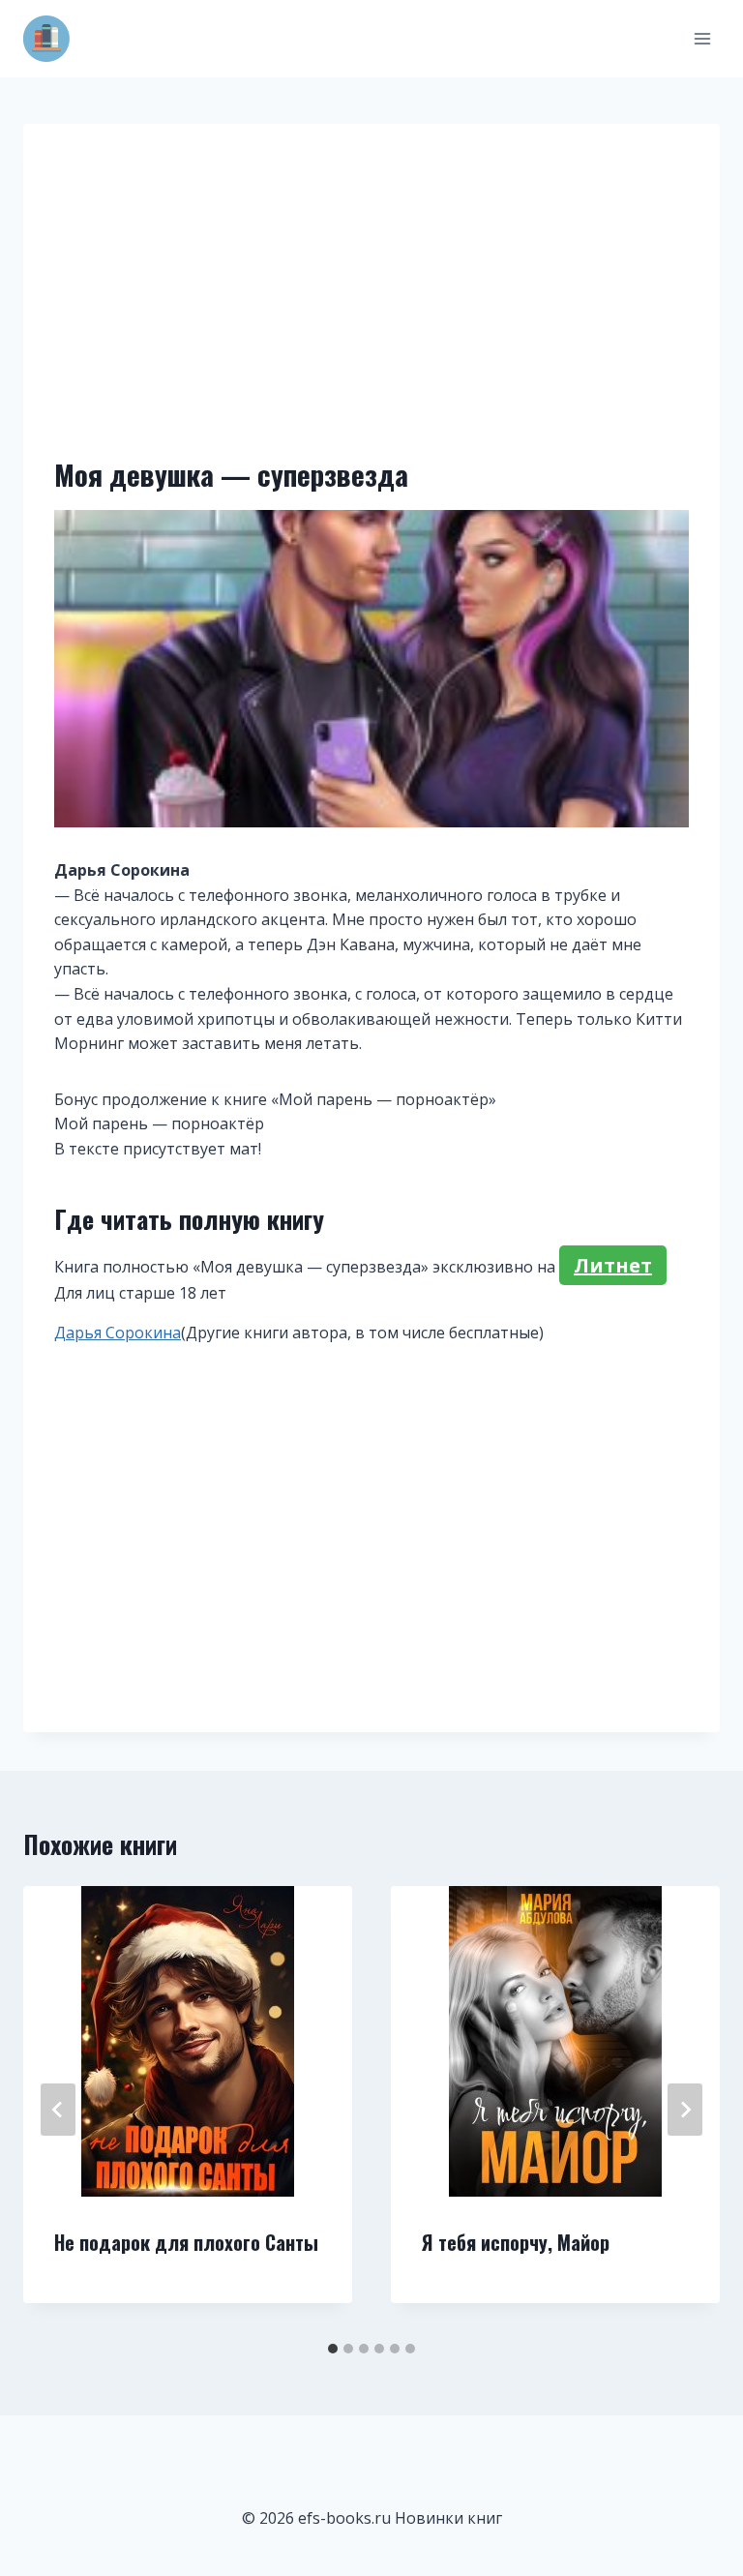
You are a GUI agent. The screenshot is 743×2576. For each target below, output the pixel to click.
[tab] (333, 2349)
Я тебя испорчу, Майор (516, 2242)
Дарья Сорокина (118, 1333)
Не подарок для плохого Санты (186, 2242)
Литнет (613, 1265)
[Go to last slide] (58, 2110)
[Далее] (685, 2110)
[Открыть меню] (702, 38)
